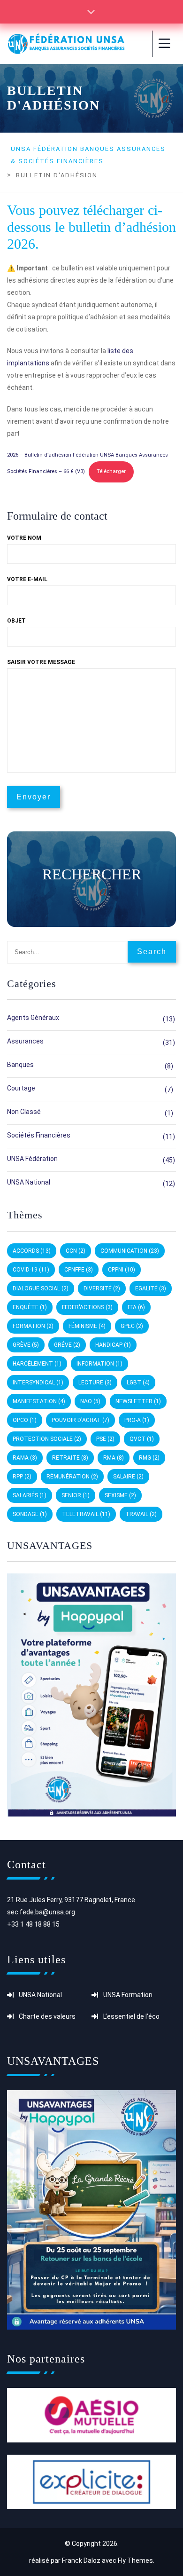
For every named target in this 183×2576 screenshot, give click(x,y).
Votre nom (24, 538)
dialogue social (41, 1288)
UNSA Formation (128, 1995)
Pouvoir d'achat (80, 1420)
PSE (105, 1439)
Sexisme (120, 1495)
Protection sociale (47, 1439)
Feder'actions (87, 1307)
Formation (33, 1326)
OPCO (25, 1420)
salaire (128, 1477)
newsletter (138, 1401)
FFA (136, 1307)
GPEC (132, 1326)
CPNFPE (79, 1270)
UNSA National (40, 1995)
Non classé (24, 1112)
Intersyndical (38, 1383)
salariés (30, 1495)
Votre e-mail (27, 579)
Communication (130, 1251)
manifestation (39, 1401)
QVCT (142, 1439)
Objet (16, 621)
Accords (32, 1251)
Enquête (30, 1307)
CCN (76, 1251)
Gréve (67, 1345)
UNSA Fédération (32, 1159)
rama (25, 1458)
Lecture (95, 1383)
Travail (141, 1514)
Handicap (113, 1345)
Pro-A (137, 1420)
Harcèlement (37, 1364)
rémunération (72, 1477)
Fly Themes (135, 2560)
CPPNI (122, 1270)
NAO (90, 1401)
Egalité (151, 1288)
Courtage (21, 1088)
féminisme (87, 1326)
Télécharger (111, 471)
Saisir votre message (41, 662)
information (99, 1364)
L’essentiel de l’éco (131, 2016)
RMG (149, 1458)
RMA (114, 1458)
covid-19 (31, 1270)
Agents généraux (33, 1018)
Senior (76, 1495)
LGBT (138, 1383)
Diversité (102, 1288)
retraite (70, 1458)
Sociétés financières (39, 1135)
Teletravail (86, 1514)
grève (26, 1345)
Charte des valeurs (47, 2016)
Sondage (30, 1514)
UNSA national (29, 1182)
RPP (22, 1477)
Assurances (25, 1041)
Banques (20, 1065)
